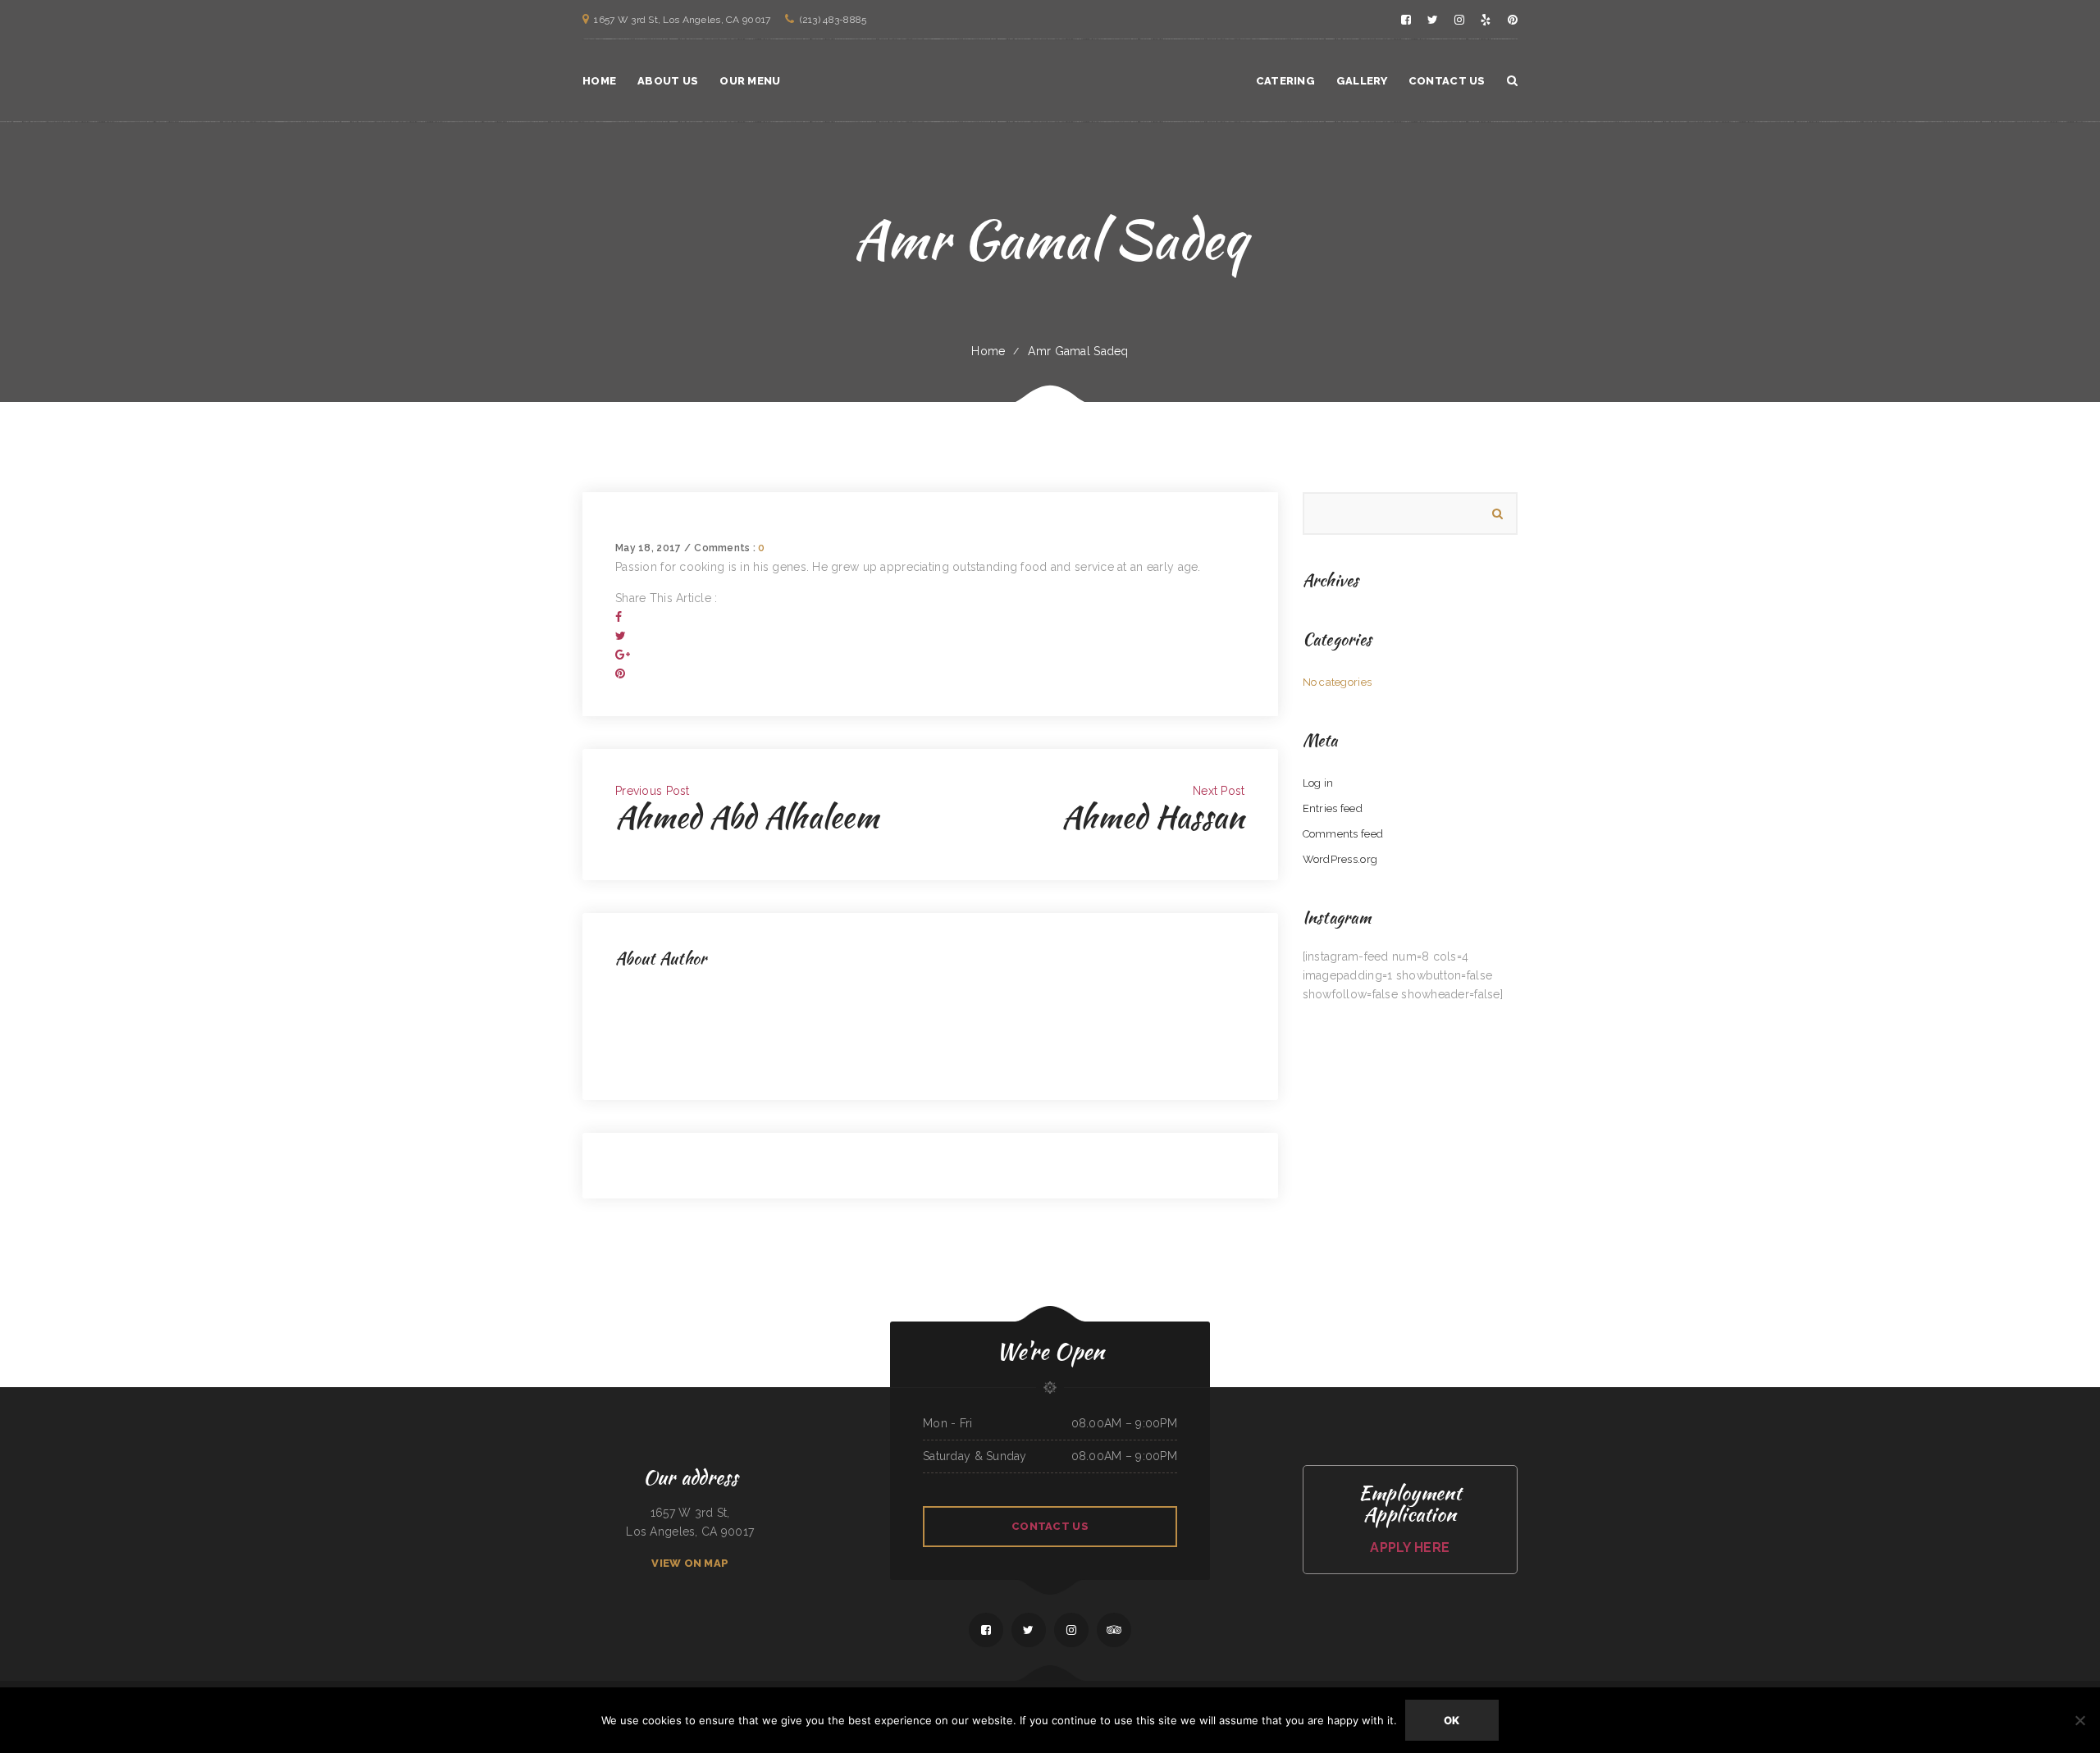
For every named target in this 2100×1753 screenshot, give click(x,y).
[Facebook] (619, 617)
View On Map (690, 1563)
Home (988, 351)
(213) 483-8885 (833, 20)
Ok (1452, 1720)
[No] (2079, 1720)
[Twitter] (621, 636)
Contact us (1050, 1526)
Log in (1318, 783)
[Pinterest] (620, 673)
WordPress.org (1340, 859)
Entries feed (1333, 808)
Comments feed (1343, 834)
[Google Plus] (623, 655)
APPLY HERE (1410, 1548)
